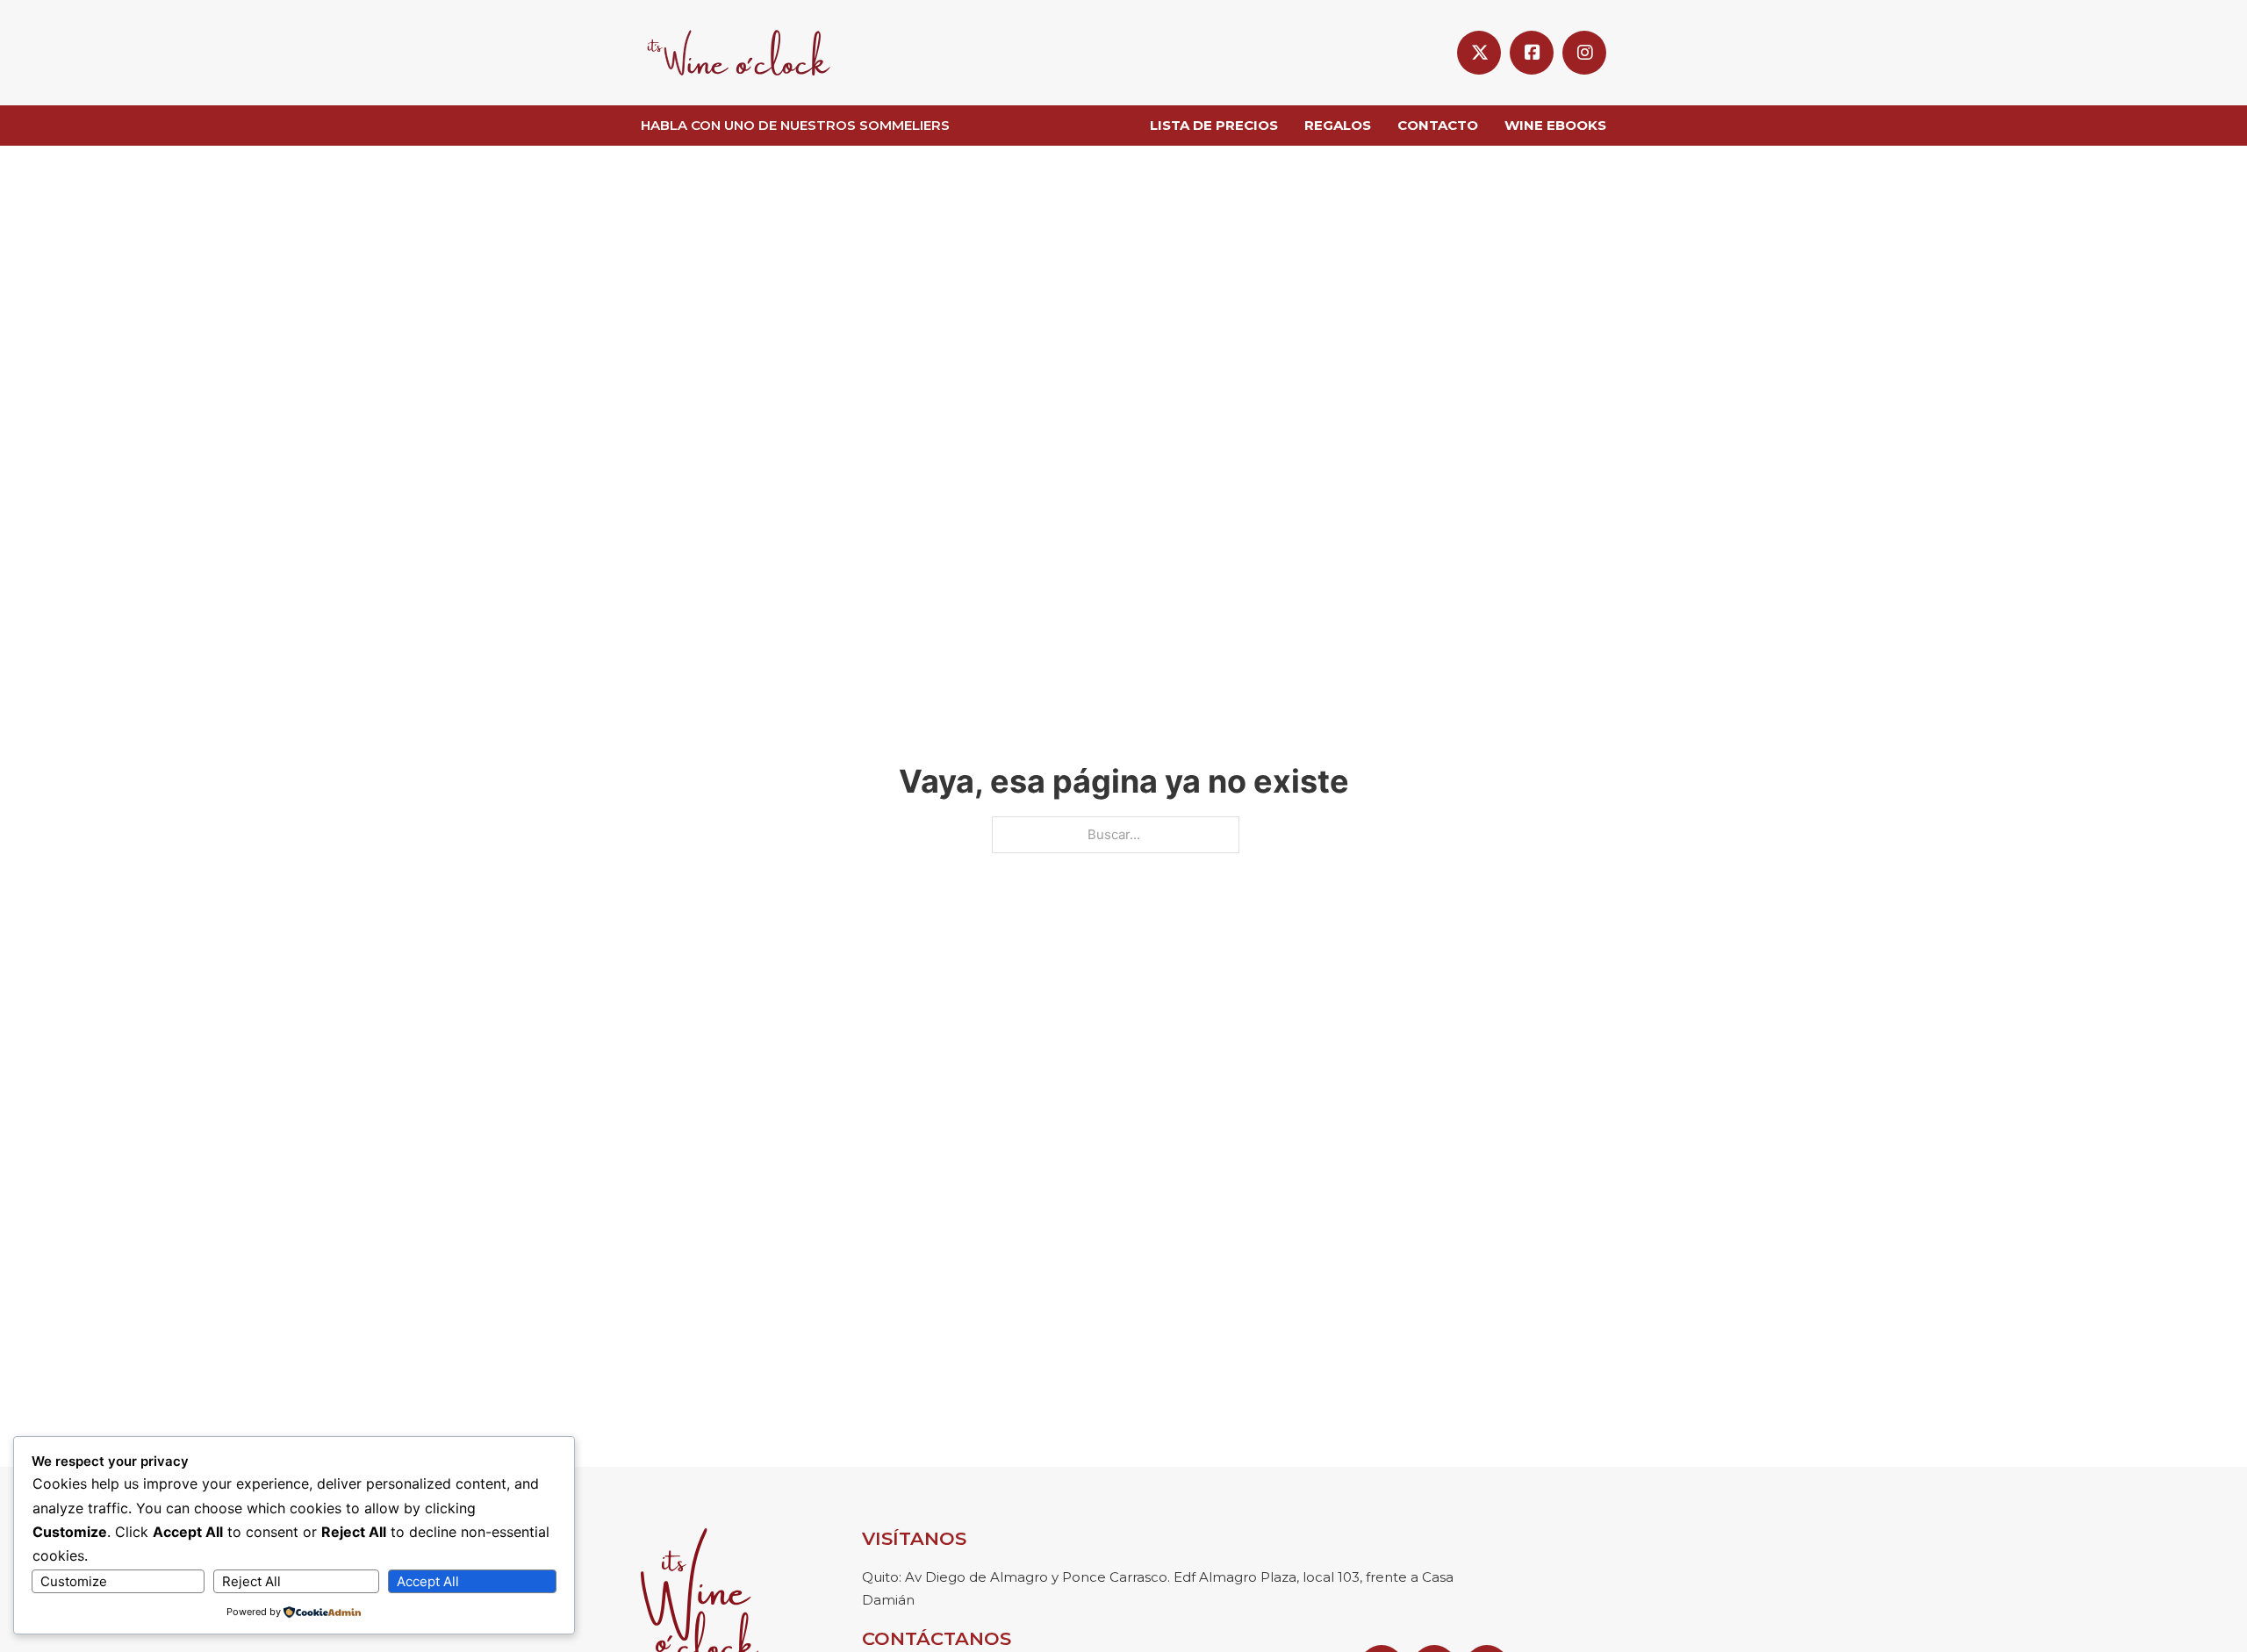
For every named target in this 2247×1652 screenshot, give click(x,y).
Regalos (1338, 125)
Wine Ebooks (1555, 125)
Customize (74, 1581)
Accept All (428, 1581)
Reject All (251, 1581)
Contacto (1438, 125)
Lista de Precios (1214, 125)
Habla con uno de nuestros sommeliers (795, 125)
